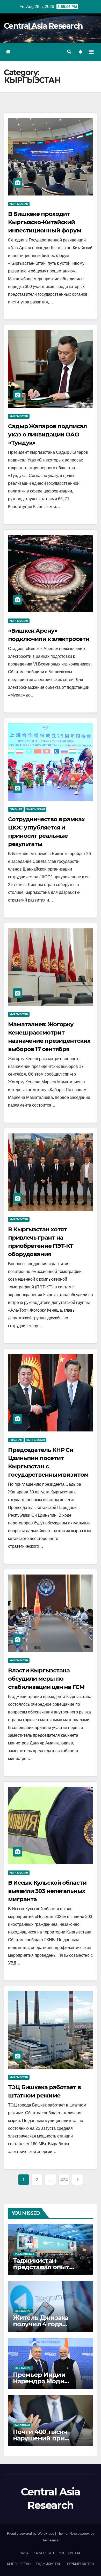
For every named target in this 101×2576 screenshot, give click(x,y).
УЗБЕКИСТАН (23, 2311)
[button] (69, 52)
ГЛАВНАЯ (16, 809)
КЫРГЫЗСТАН (19, 204)
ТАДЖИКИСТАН (24, 2254)
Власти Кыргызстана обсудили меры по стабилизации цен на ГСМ (46, 1679)
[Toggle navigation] (91, 52)
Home (24, 2553)
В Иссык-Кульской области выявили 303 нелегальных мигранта (47, 1891)
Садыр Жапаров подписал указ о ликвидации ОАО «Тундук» (47, 434)
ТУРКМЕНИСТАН (80, 2564)
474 (64, 2180)
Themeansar (50, 2540)
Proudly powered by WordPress (31, 2534)
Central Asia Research (43, 26)
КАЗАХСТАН (22, 2425)
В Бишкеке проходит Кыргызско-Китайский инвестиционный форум (45, 222)
